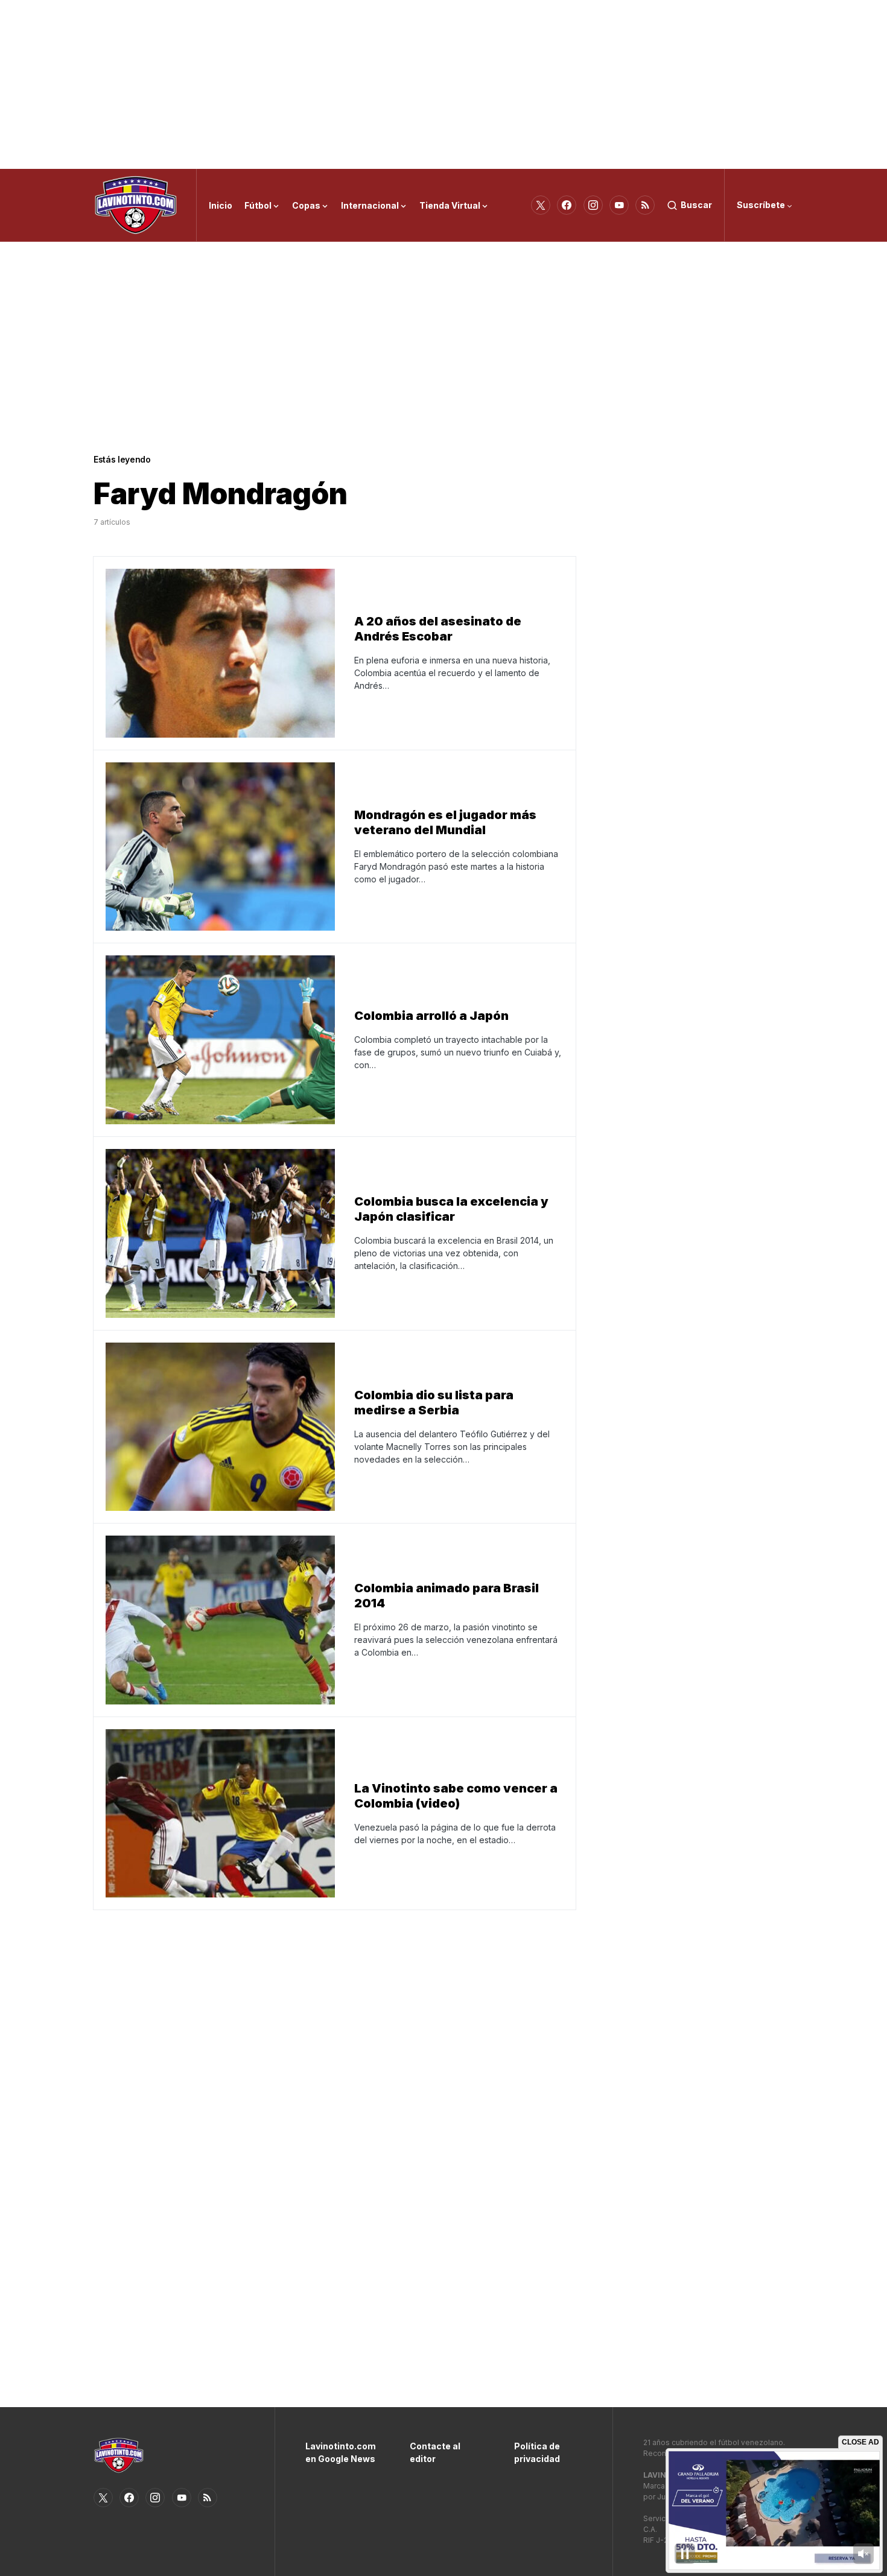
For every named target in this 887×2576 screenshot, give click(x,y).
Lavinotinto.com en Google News (339, 2452)
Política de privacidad (537, 2452)
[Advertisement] (443, 84)
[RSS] (645, 205)
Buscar (696, 205)
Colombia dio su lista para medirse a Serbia (434, 1403)
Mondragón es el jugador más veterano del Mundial (445, 822)
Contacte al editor (435, 2452)
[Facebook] (567, 205)
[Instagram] (593, 205)
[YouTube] (619, 205)
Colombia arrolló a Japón (431, 1016)
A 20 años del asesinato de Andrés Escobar (438, 629)
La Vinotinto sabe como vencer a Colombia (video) (456, 1796)
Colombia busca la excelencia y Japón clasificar (451, 1209)
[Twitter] (541, 205)
